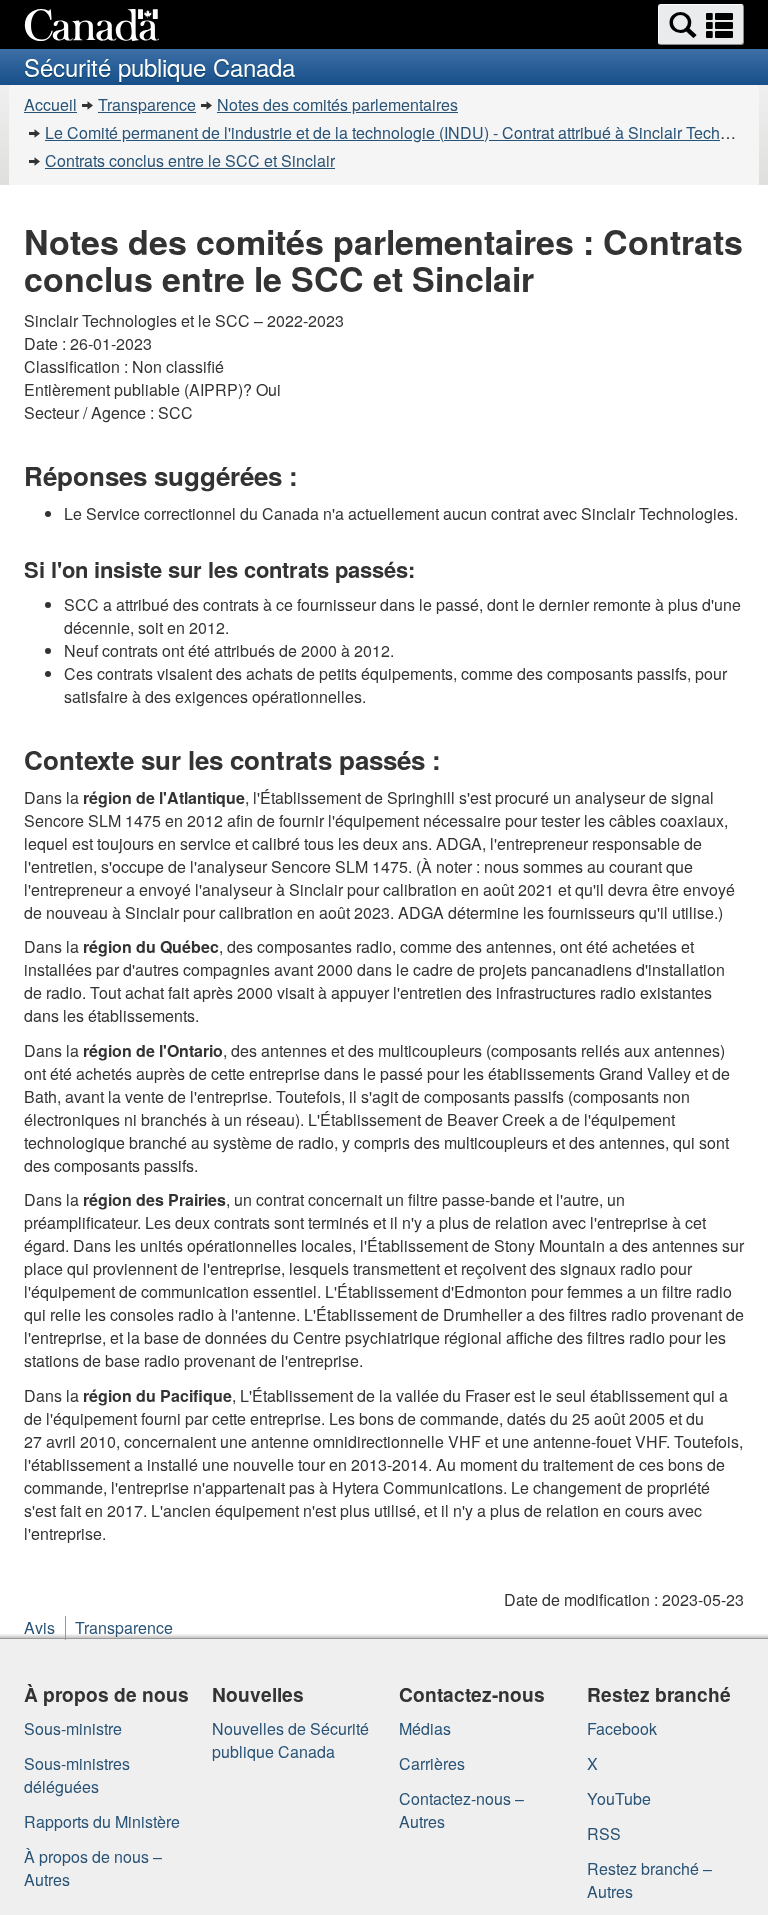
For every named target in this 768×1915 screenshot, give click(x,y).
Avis (39, 1627)
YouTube (619, 1798)
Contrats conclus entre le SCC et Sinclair (190, 160)
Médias (425, 1728)
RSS (604, 1833)
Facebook (622, 1728)
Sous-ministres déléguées (77, 1775)
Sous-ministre (73, 1728)
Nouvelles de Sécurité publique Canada (290, 1740)
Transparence (147, 104)
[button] (701, 24)
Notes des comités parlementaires (337, 104)
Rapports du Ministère (102, 1821)
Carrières (432, 1763)
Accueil (50, 104)
